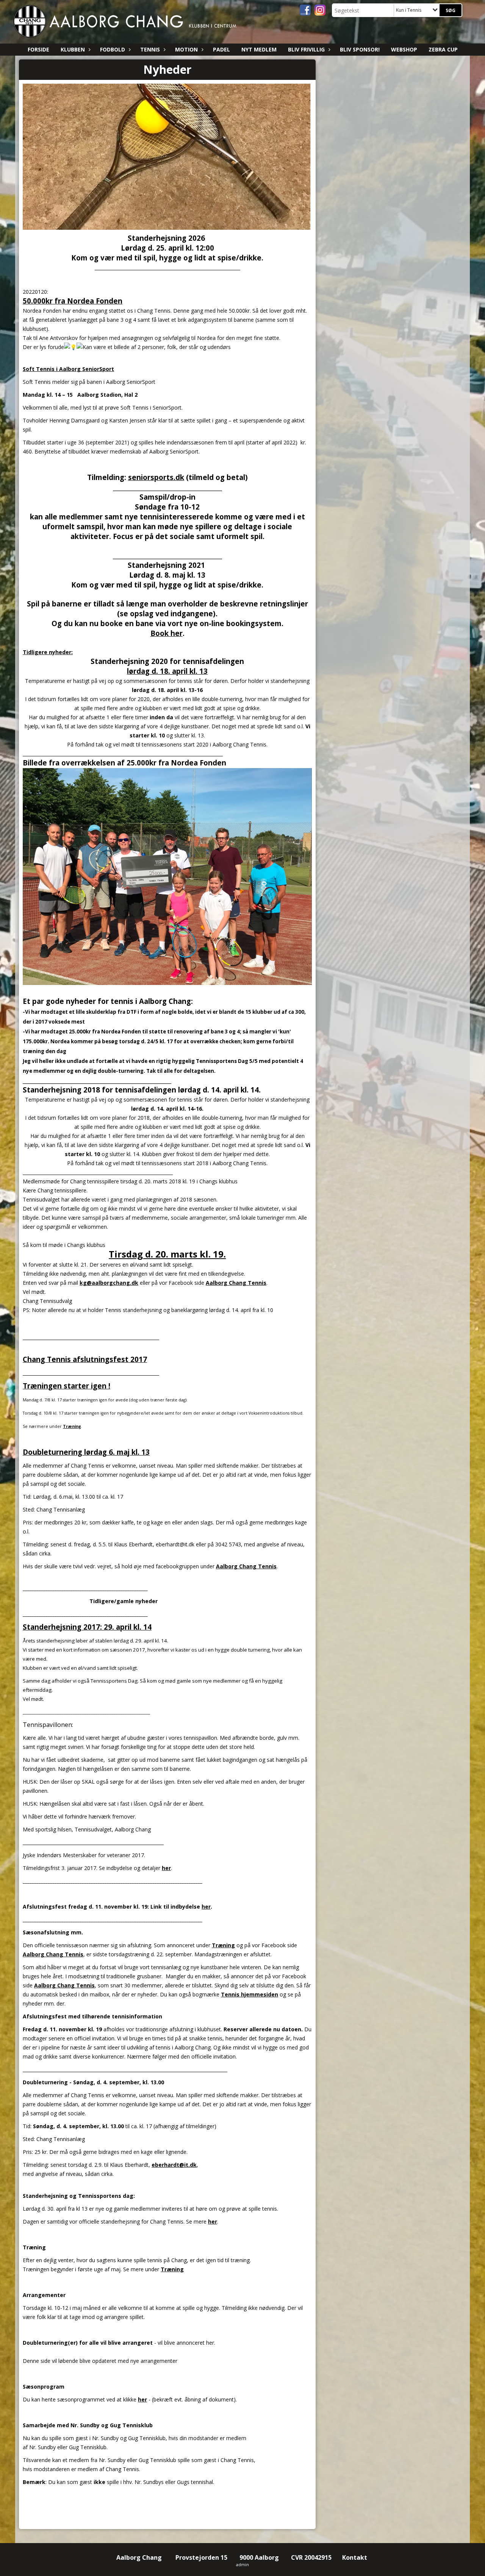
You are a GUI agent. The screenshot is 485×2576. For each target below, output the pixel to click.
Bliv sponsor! (360, 49)
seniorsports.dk (156, 477)
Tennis (150, 49)
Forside (38, 49)
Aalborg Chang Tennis (236, 1283)
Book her (167, 633)
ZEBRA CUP (443, 49)
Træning (72, 1426)
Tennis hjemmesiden (250, 1994)
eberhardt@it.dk (174, 2165)
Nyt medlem (259, 49)
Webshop (404, 49)
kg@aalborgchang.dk (109, 1283)
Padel (221, 49)
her (166, 1868)
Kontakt (355, 2557)
